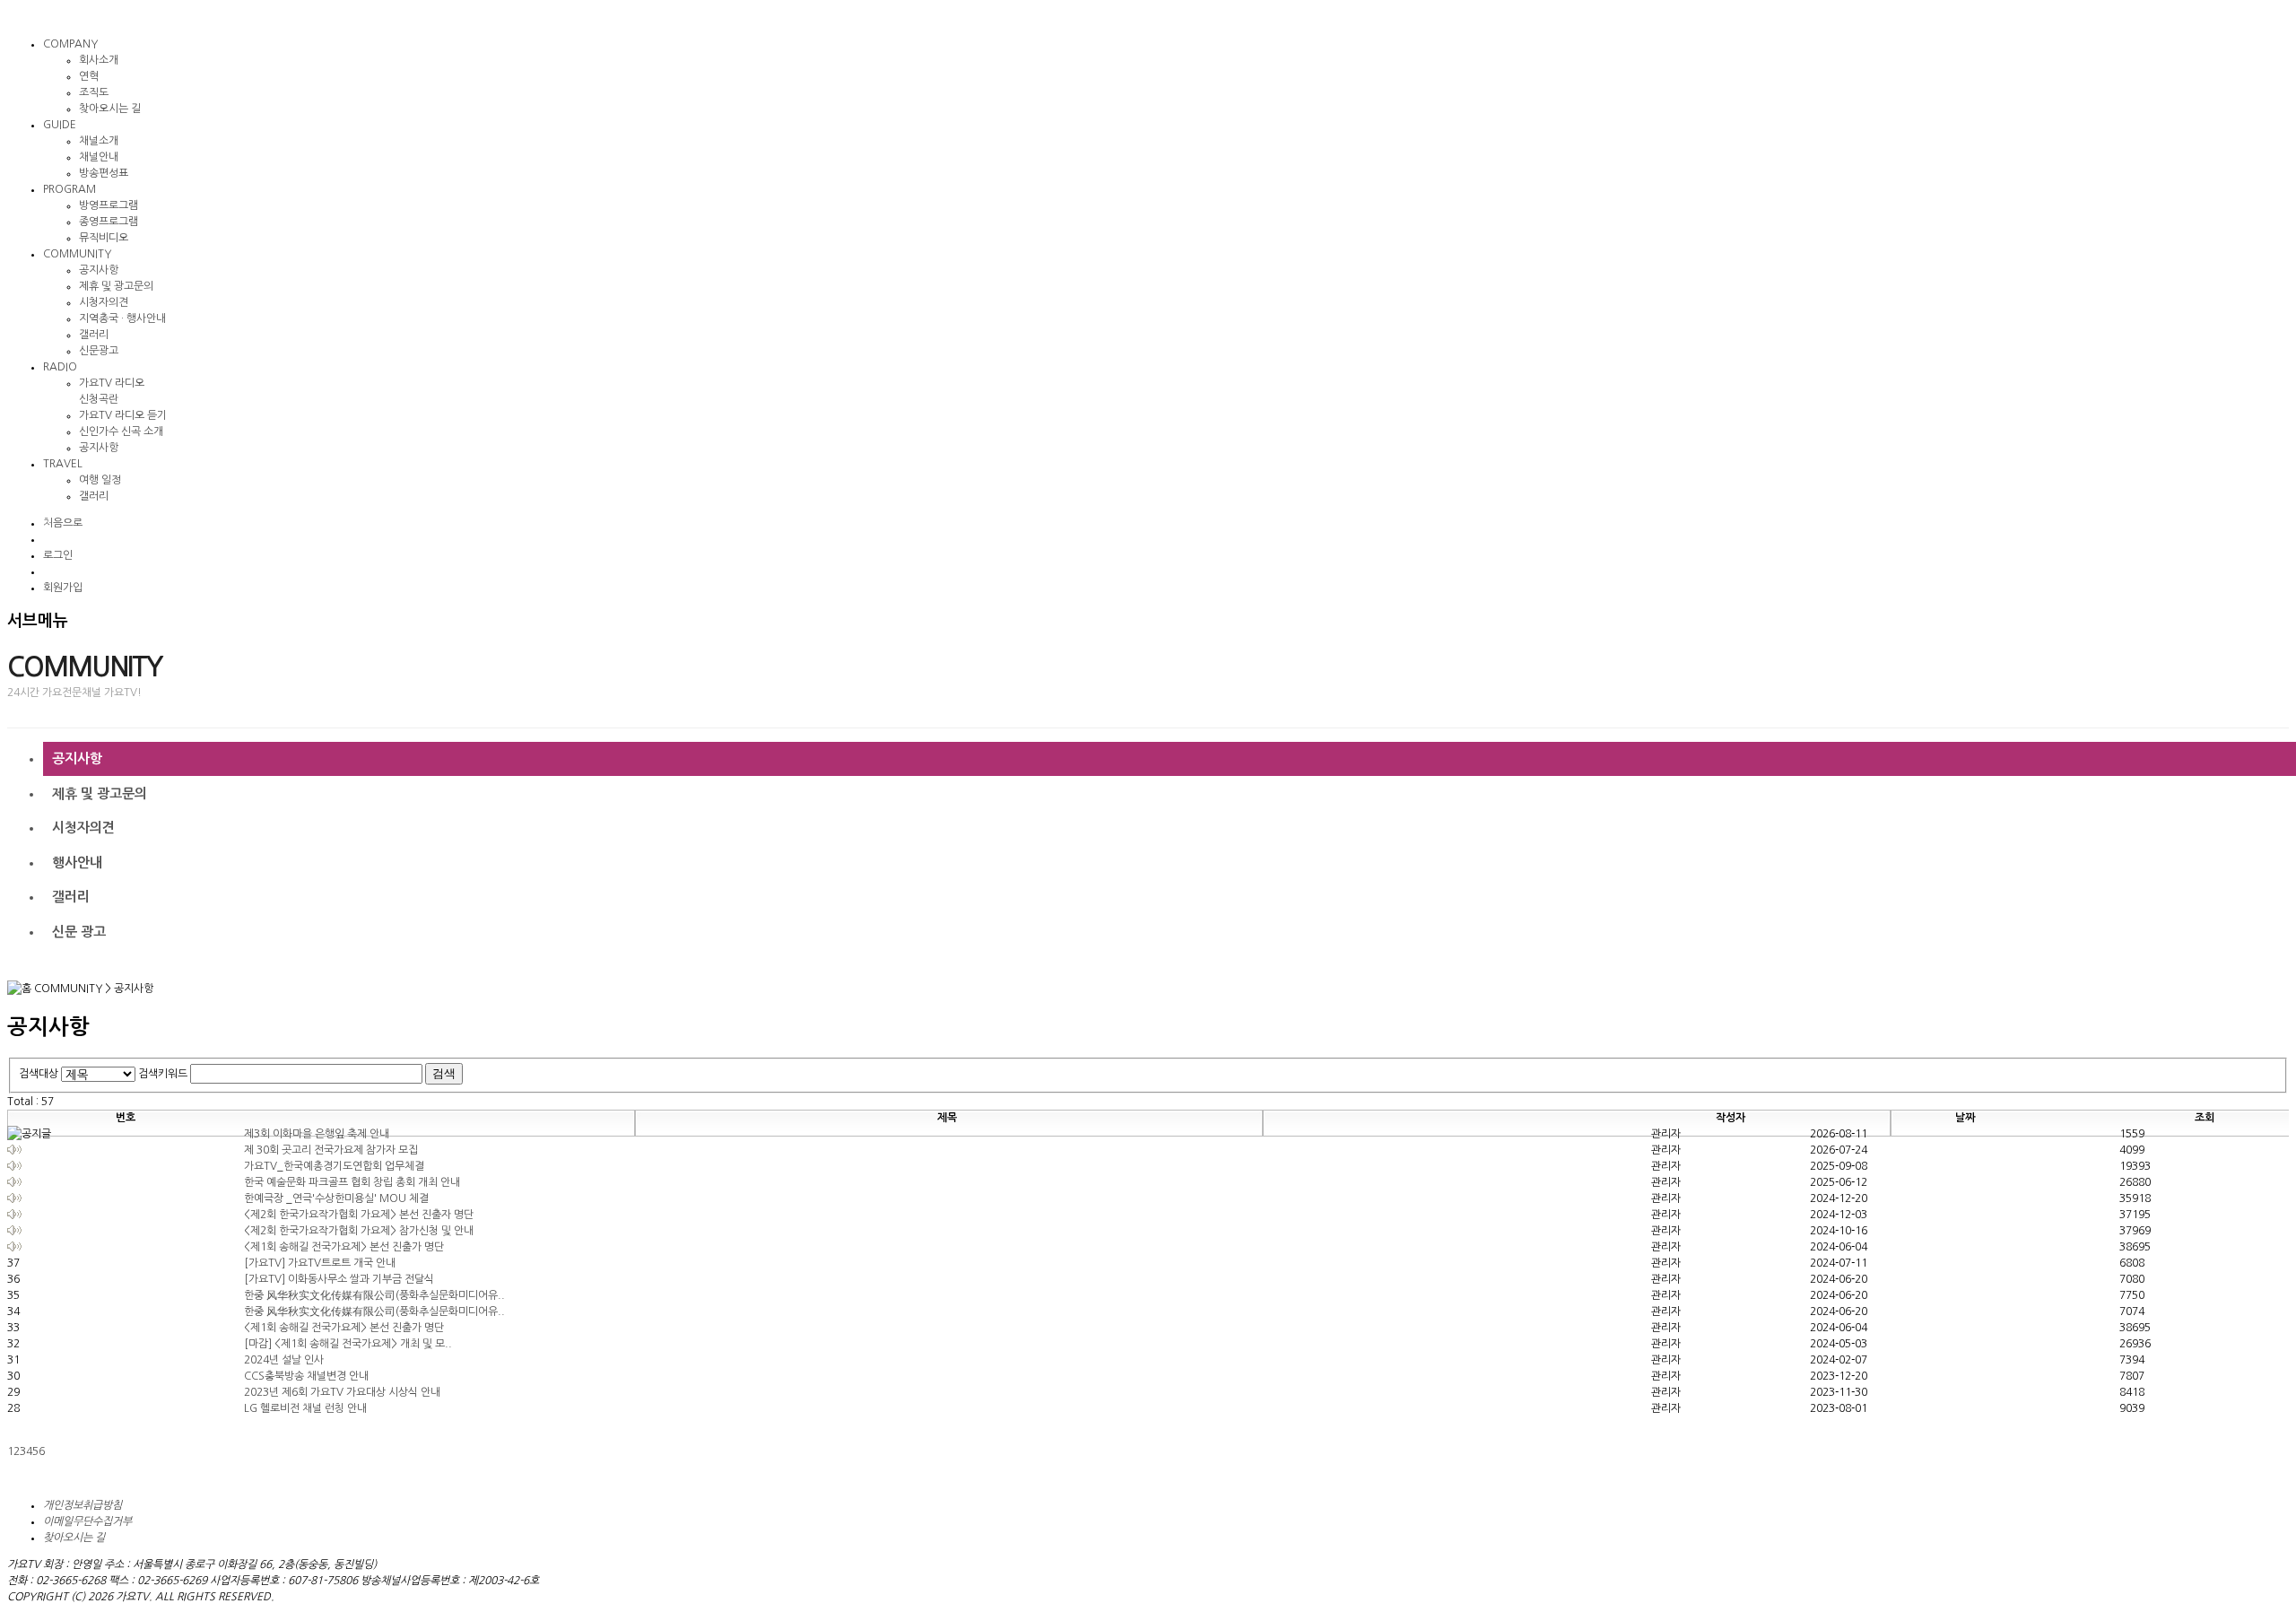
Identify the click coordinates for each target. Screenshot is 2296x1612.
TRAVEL (63, 464)
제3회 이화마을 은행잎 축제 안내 (317, 1134)
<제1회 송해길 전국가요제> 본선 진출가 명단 (344, 1247)
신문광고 (99, 351)
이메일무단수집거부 (87, 1521)
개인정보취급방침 (83, 1505)
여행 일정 (100, 480)
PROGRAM (70, 189)
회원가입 (63, 588)
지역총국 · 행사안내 (122, 318)
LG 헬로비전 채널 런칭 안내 (305, 1408)
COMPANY (70, 44)
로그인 (58, 555)
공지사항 (99, 270)
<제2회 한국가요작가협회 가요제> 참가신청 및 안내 (359, 1231)
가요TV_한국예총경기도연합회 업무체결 (334, 1166)
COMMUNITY (77, 254)
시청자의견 (104, 302)
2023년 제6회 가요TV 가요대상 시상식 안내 (342, 1392)
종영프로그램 (109, 222)
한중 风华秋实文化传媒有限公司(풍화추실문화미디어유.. (374, 1295)
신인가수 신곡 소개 (121, 431)
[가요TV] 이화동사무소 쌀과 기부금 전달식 (339, 1279)
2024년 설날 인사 (284, 1360)
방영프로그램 (109, 205)
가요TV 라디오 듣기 (123, 415)
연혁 (89, 76)
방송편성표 (104, 173)
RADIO (60, 367)
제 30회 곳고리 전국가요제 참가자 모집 (331, 1150)
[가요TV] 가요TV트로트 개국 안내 (320, 1263)
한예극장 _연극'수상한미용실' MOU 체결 (336, 1198)
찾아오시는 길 (110, 109)
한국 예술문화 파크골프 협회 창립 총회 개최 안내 (352, 1182)
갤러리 (94, 335)
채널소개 (99, 141)
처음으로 (63, 523)
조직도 (94, 92)
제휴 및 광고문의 (116, 286)
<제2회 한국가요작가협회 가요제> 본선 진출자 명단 (359, 1215)
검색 (444, 1073)
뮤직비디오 (104, 238)
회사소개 (99, 60)
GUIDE (60, 125)
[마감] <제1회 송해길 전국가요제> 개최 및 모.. (348, 1344)
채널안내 (99, 157)
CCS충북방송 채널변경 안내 (306, 1376)
